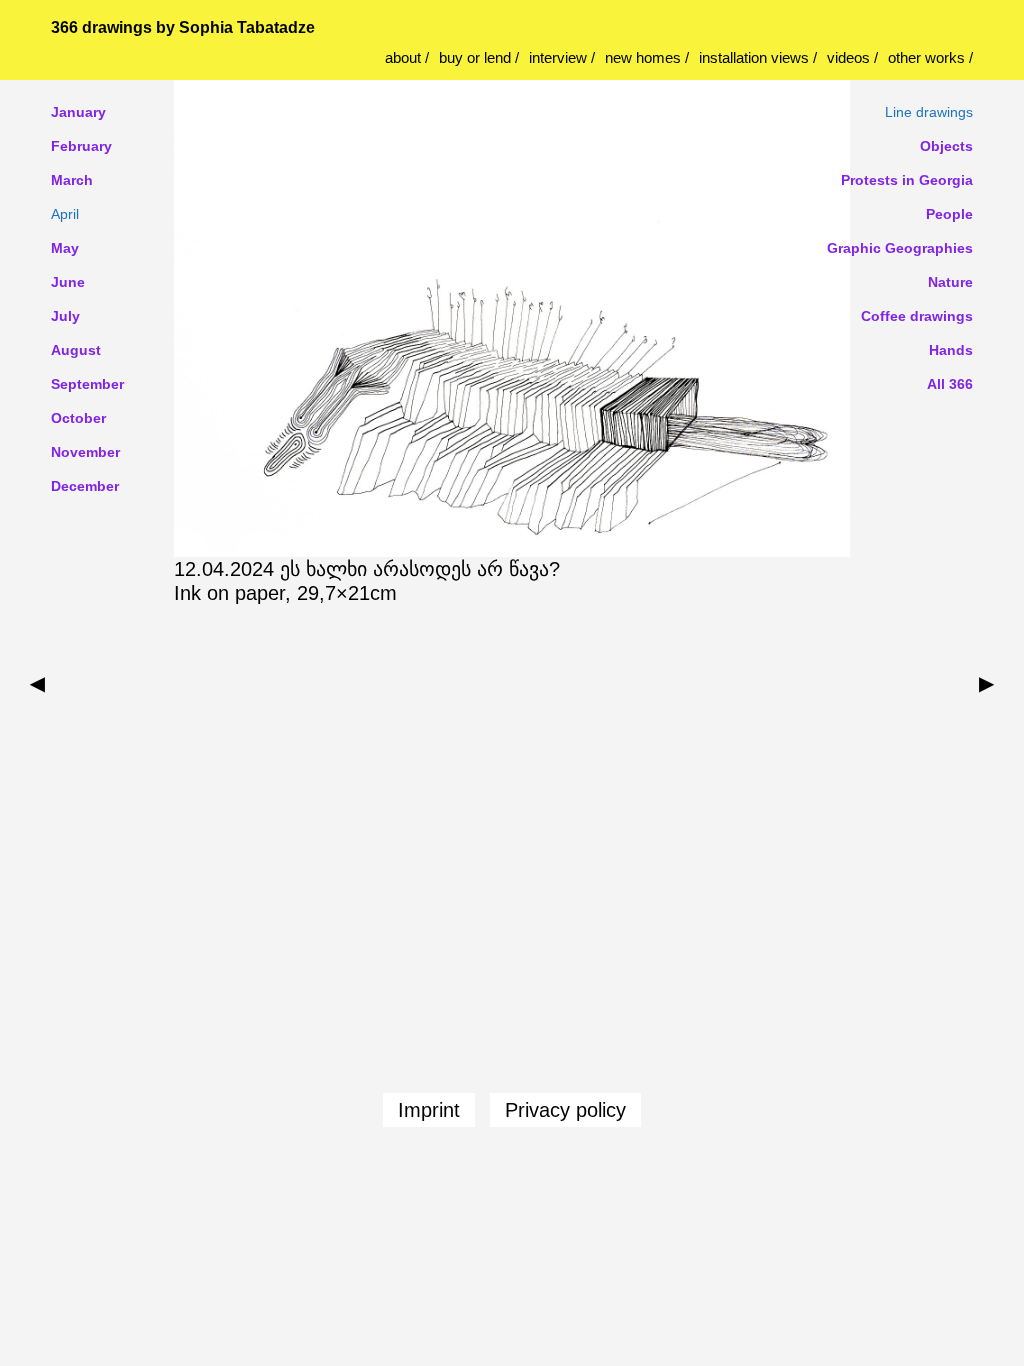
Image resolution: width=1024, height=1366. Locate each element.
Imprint (429, 1110)
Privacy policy (565, 1110)
